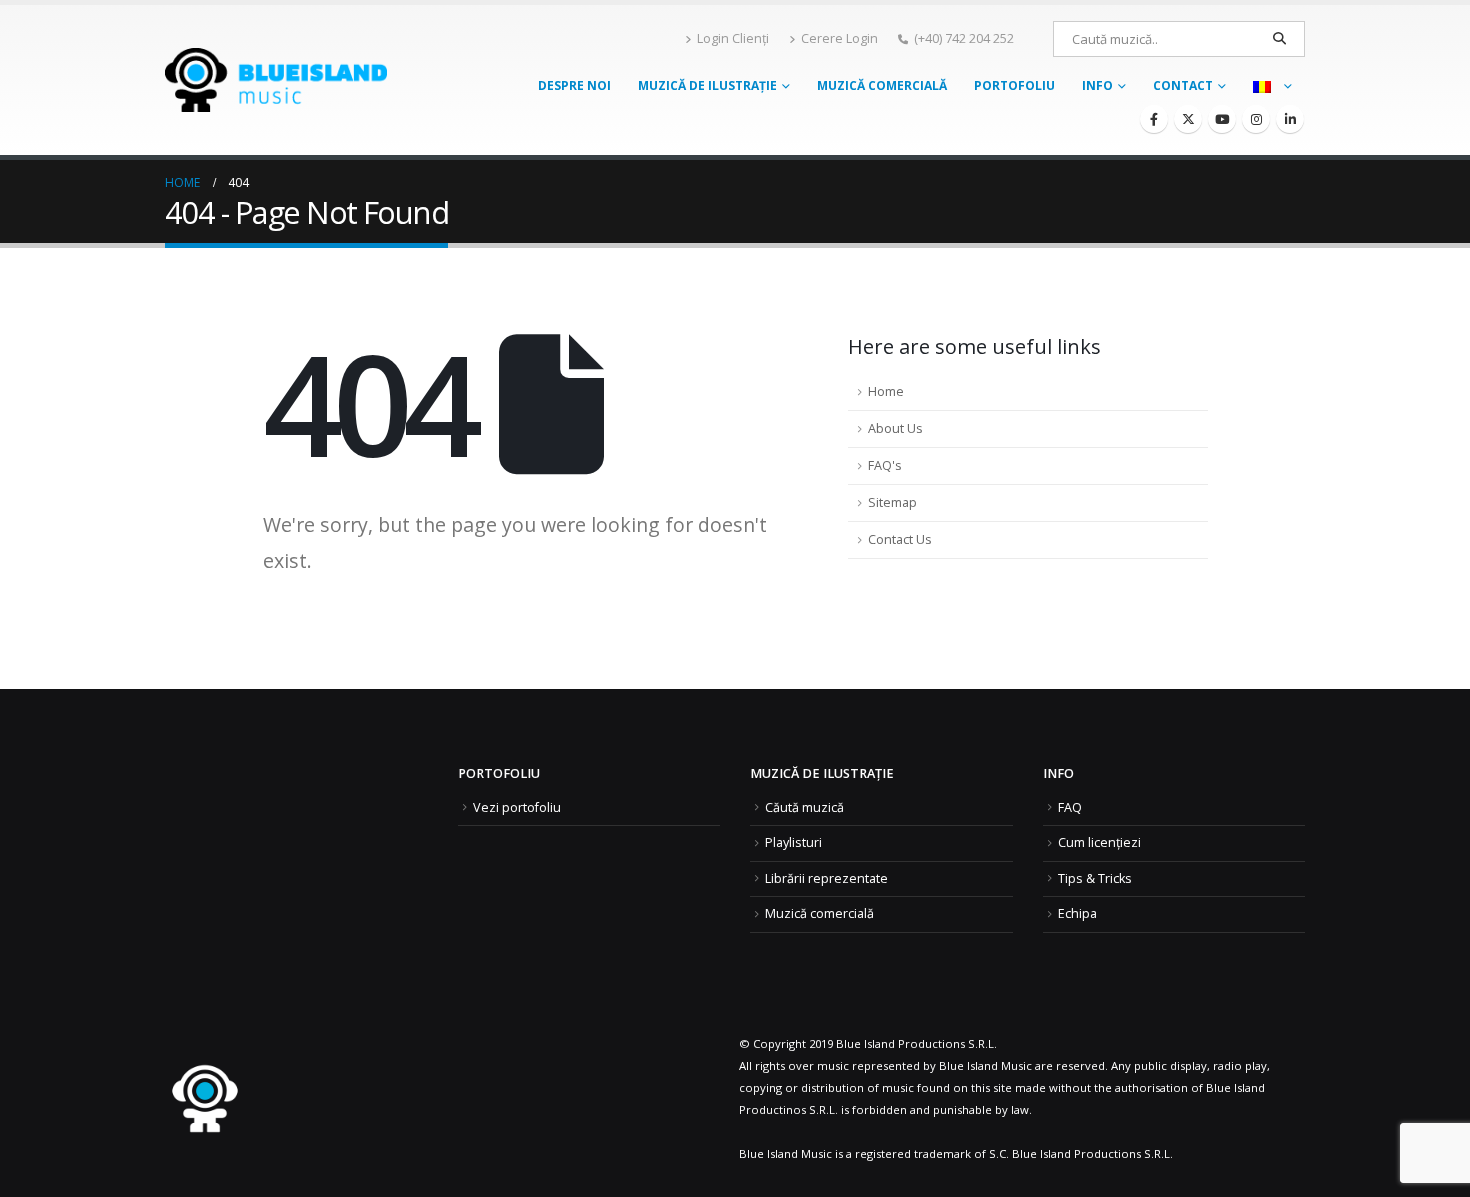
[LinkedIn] (1290, 119)
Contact (1183, 85)
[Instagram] (1256, 119)
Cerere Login (839, 38)
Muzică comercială (882, 85)
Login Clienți (733, 38)
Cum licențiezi (1099, 842)
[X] (1188, 119)
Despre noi (574, 85)
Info (1097, 85)
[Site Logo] (276, 79)
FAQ (1070, 807)
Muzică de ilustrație (707, 85)
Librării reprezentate (826, 878)
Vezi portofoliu (517, 807)
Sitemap (892, 502)
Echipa (1077, 913)
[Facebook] (1154, 119)
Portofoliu (1014, 85)
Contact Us (900, 539)
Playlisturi (793, 842)
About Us (895, 428)
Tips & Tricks (1095, 878)
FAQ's (885, 465)
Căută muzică (804, 807)
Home (886, 391)
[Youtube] (1222, 119)
